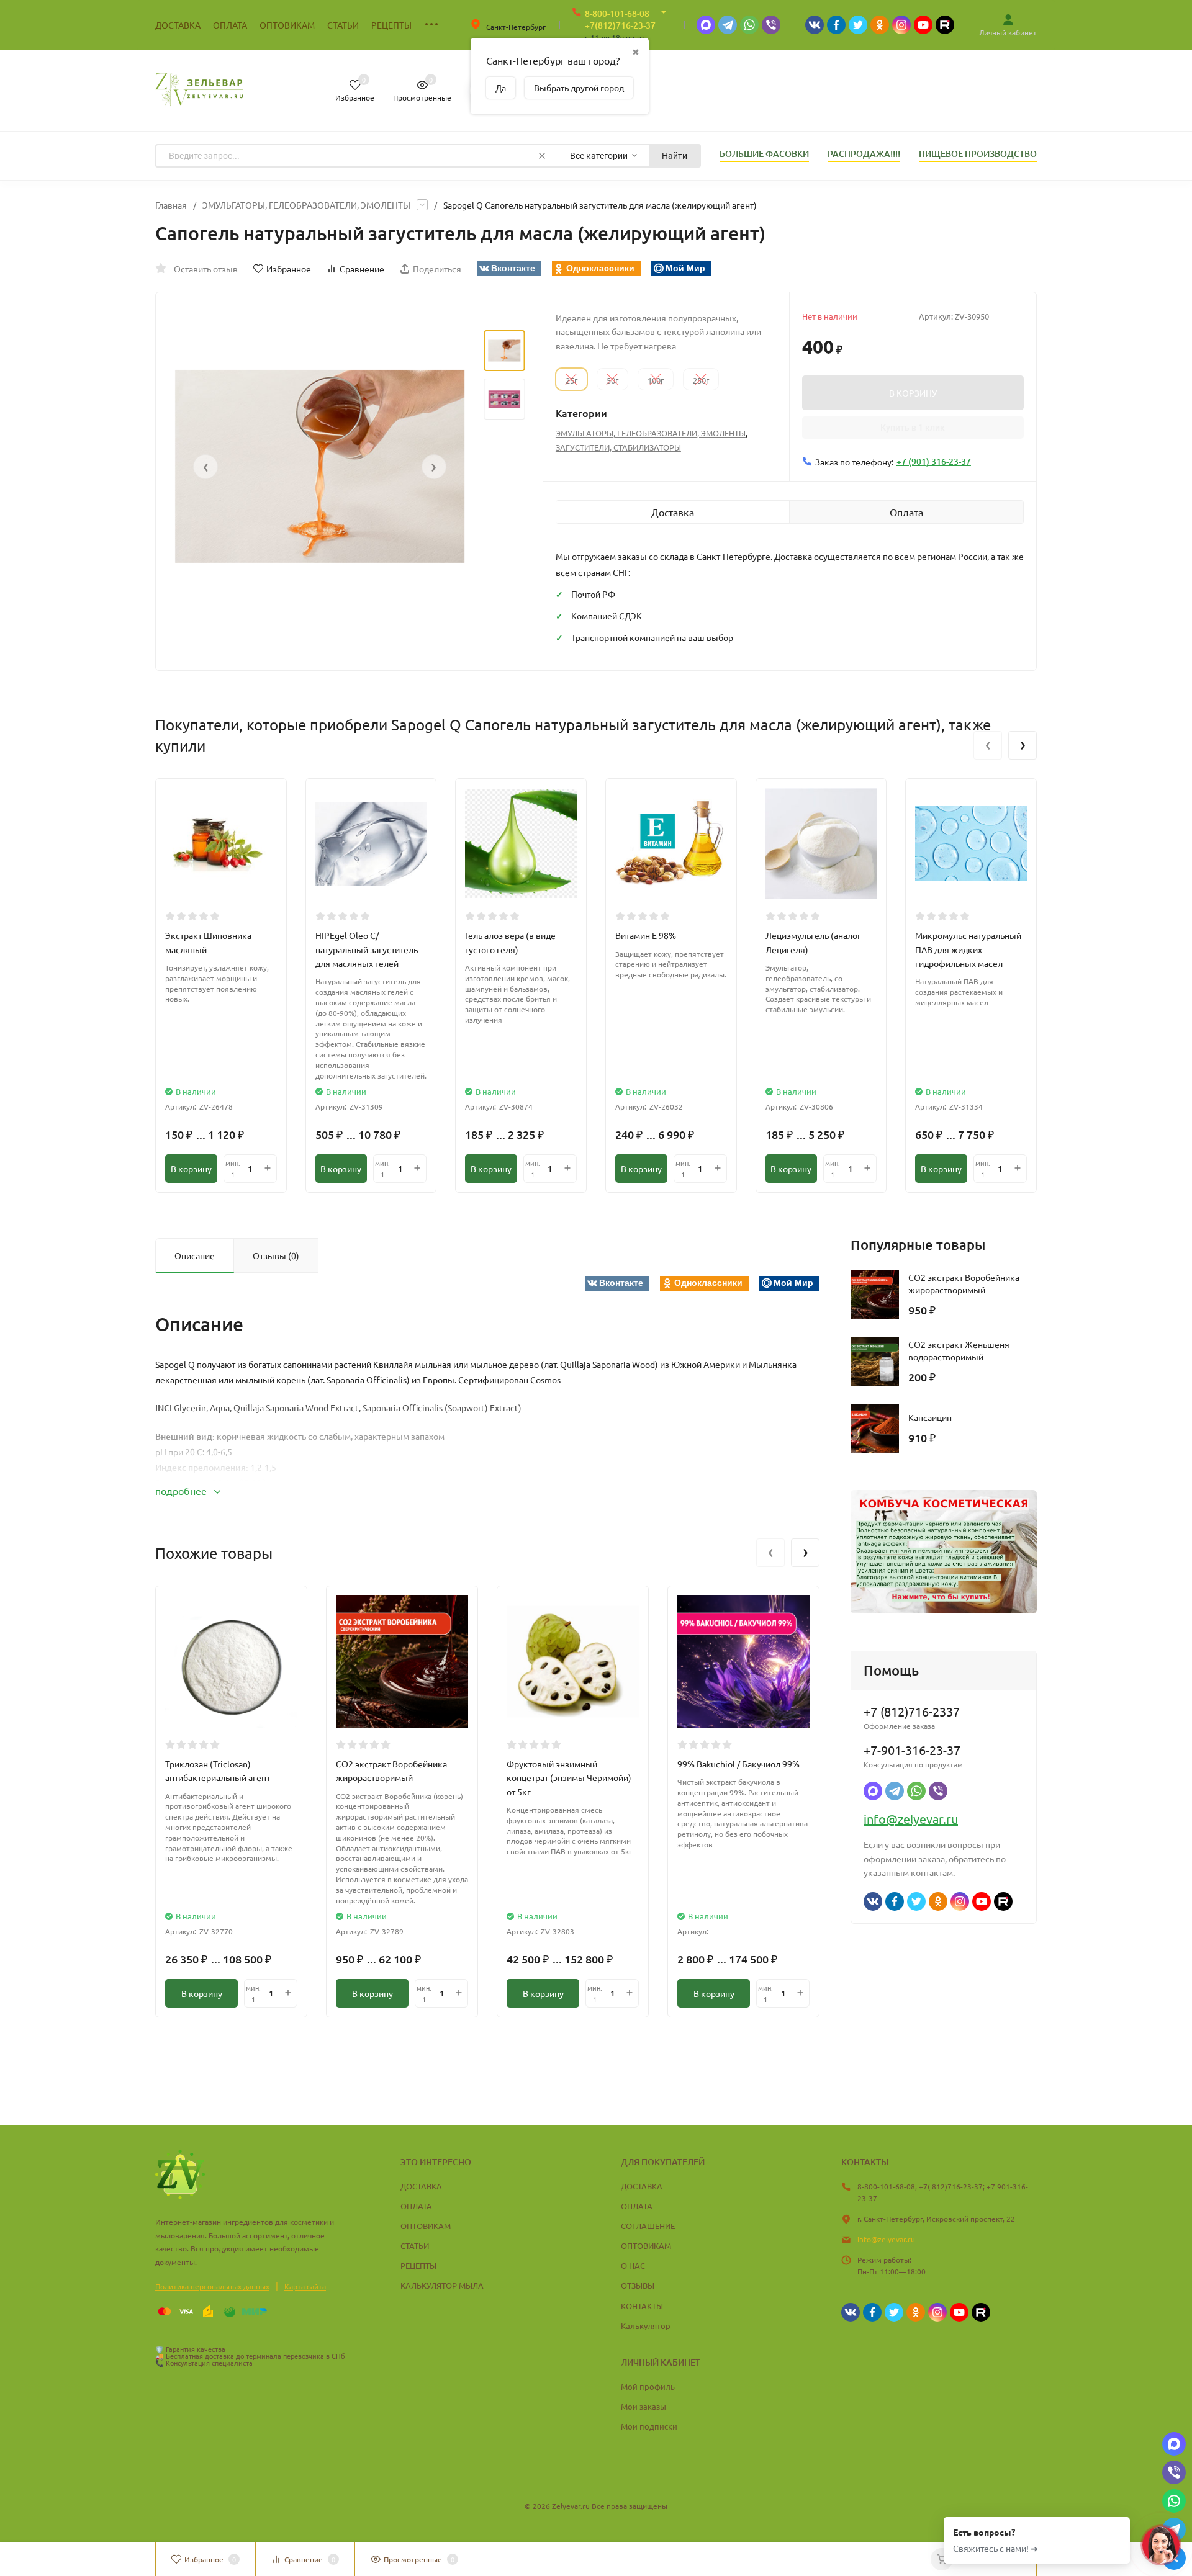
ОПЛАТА (416, 2206)
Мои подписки (649, 2426)
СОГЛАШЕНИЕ (648, 2226)
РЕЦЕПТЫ (418, 2265)
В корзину (191, 1169)
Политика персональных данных (212, 2286)
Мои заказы (643, 2406)
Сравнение (362, 269)
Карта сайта (305, 2286)
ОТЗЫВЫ (638, 2285)
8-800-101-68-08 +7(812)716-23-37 (620, 19)
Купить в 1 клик (913, 428)
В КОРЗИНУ (913, 393)
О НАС (633, 2265)
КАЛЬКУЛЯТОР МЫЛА (442, 2285)
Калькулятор (646, 2326)
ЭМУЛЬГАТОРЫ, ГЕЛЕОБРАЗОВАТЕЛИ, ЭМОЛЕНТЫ (306, 205)
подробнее (182, 1491)
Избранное (289, 269)
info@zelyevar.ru (911, 1819)
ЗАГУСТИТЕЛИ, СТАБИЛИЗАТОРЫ (618, 447)
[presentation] (205, 467)
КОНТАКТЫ (642, 2306)
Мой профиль (648, 2386)
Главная (171, 205)
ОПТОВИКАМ (426, 2226)
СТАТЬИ (415, 2246)
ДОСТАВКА (421, 2186)
